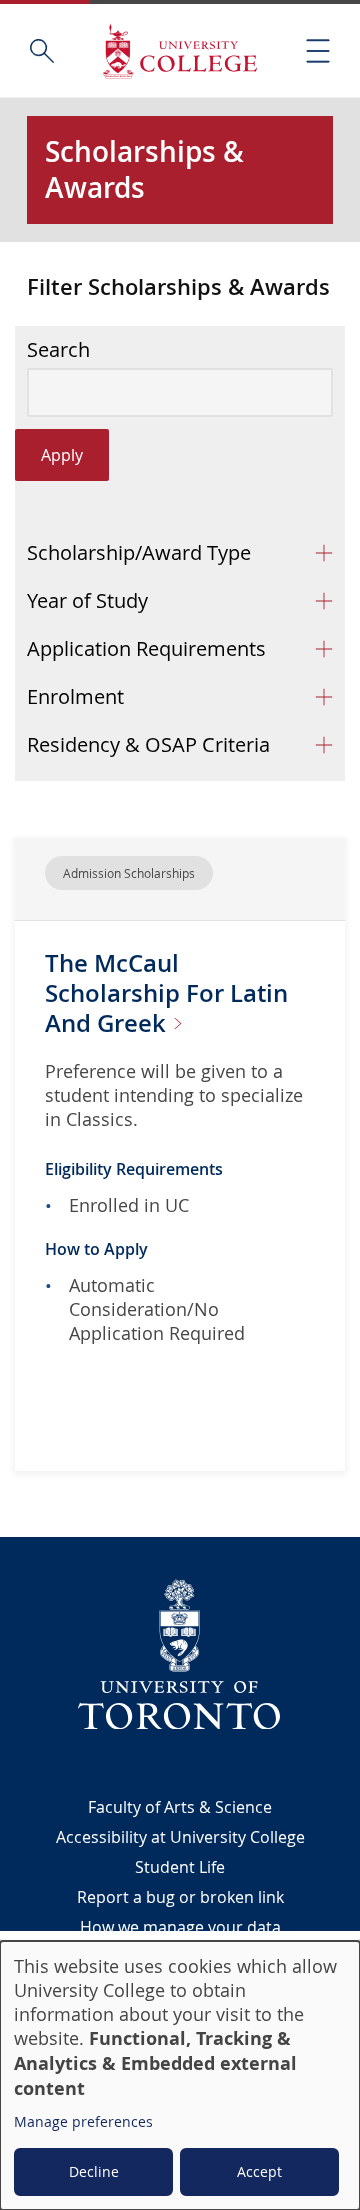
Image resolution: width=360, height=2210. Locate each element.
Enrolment (75, 696)
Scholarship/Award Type (139, 552)
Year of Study (87, 600)
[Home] (180, 50)
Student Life (180, 1867)
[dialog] (180, 2075)
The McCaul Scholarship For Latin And (166, 993)
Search (58, 350)
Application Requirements (146, 648)
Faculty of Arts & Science (180, 1807)
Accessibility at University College (180, 1837)
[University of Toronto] (180, 1654)
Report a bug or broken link (180, 1897)
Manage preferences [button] (83, 2121)
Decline (94, 2171)
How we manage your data (180, 1927)
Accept (259, 2171)
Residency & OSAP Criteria (148, 744)
